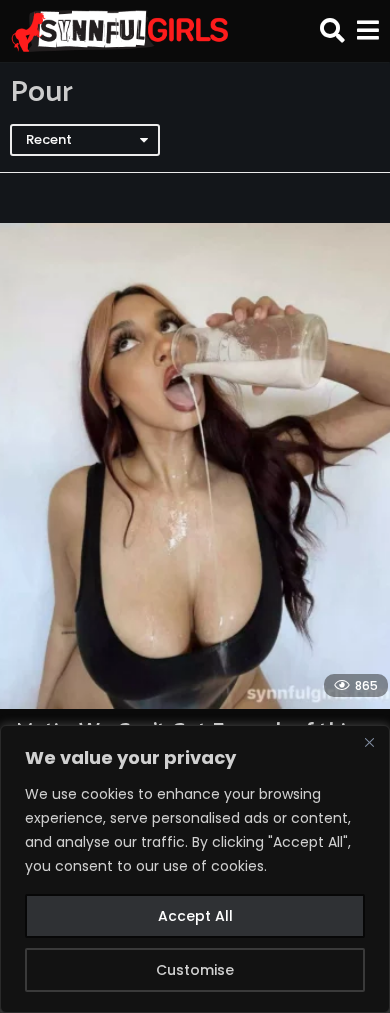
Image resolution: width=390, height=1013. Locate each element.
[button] (332, 31)
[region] (195, 869)
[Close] (369, 742)
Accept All (195, 916)
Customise (195, 970)
